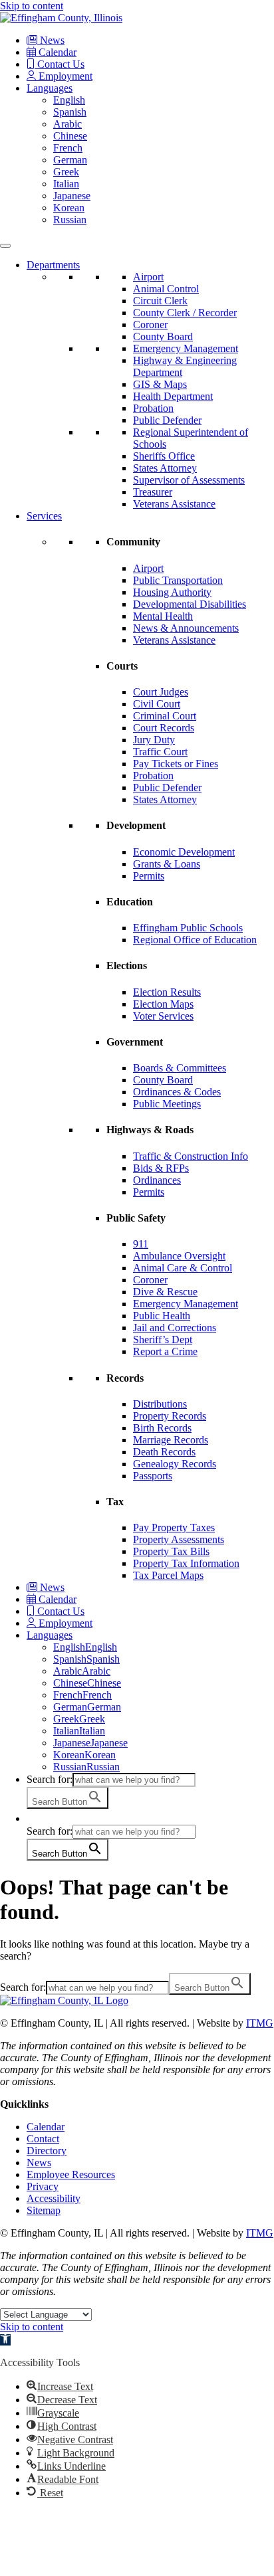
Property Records (170, 1416)
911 (141, 1244)
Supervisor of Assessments (189, 480)
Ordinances (157, 1180)
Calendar (56, 52)
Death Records (164, 1452)
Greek (66, 172)
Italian (66, 184)
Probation (153, 408)
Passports (153, 1476)
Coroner (150, 324)
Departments (53, 265)
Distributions (160, 1404)
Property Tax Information (186, 1563)
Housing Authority (172, 592)
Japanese (72, 196)
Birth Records (162, 1428)
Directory (47, 2151)
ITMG (260, 2023)
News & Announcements (186, 628)
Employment (64, 76)
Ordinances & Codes (177, 1092)
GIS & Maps (160, 384)
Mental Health (163, 616)
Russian (70, 220)
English (69, 100)
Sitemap (44, 2210)
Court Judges (161, 692)
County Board (163, 336)
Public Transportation (178, 580)
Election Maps (163, 1004)
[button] (33, 1818)
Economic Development (184, 852)
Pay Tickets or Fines (176, 764)
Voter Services (163, 1016)
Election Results (167, 992)
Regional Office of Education (195, 940)
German (70, 160)
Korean (69, 208)
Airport (148, 277)
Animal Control (166, 289)
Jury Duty (154, 740)
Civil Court (157, 704)
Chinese (70, 136)
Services (44, 516)
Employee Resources (71, 2174)
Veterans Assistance (174, 504)
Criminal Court (165, 716)
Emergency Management (186, 348)
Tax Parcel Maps (168, 1575)
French (68, 148)
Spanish (70, 112)
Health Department (173, 396)
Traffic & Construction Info (191, 1156)
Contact (43, 2139)
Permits (149, 876)
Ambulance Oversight (179, 1256)
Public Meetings (167, 1104)
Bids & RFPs (161, 1168)
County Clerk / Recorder (185, 313)
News (51, 40)
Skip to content (32, 6)
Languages (50, 88)
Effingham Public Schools (188, 928)
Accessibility (54, 2198)
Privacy (43, 2186)
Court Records (164, 728)
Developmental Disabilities (190, 604)
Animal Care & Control (183, 1268)
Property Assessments (179, 1539)
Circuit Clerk (160, 301)
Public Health (162, 1316)
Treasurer (153, 492)
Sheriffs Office (164, 456)
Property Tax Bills (171, 1551)
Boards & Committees (180, 1068)
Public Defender (167, 420)
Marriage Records (171, 1440)
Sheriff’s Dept (163, 1339)
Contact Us (60, 64)
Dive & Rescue (165, 1292)
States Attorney (165, 468)
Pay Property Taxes (174, 1527)
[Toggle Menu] (5, 246)
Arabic (68, 124)
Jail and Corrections (175, 1328)
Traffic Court (160, 752)
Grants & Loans (167, 864)
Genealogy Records (175, 1464)
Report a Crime (165, 1351)
